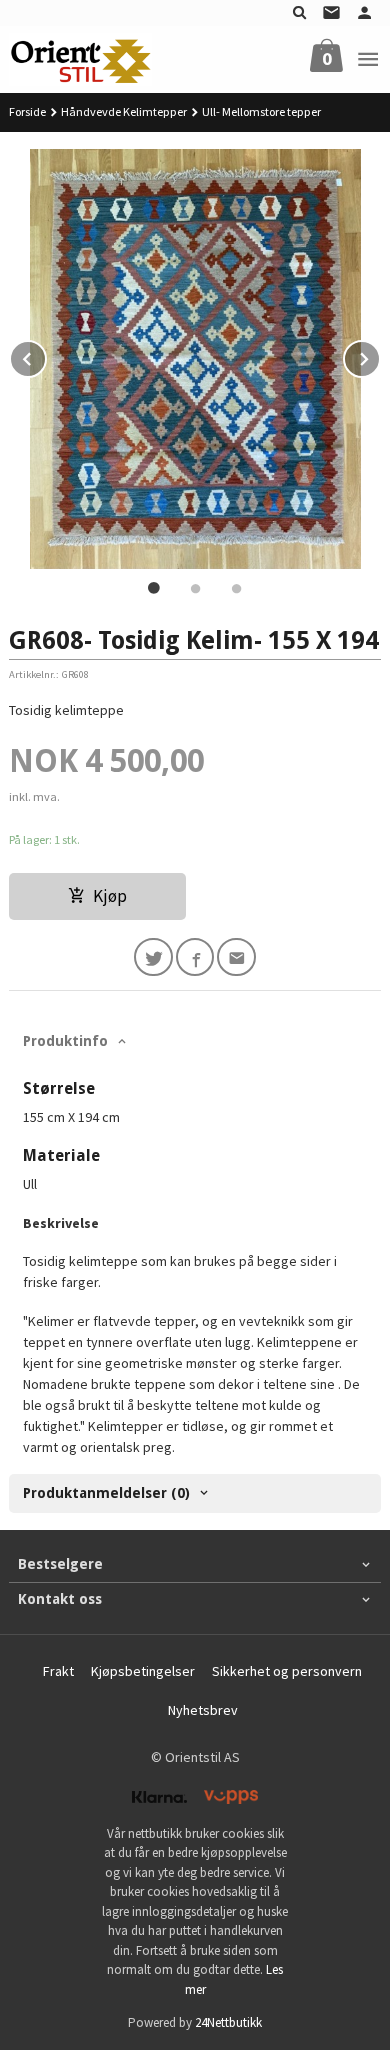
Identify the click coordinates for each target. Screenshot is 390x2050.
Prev (46, 356)
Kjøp (110, 896)
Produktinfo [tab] (65, 1041)
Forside (27, 111)
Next (380, 356)
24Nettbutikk (228, 2022)
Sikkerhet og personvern (287, 1671)
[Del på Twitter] (153, 957)
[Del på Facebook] (195, 957)
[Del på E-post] (236, 957)
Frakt (58, 1671)
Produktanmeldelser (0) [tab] (106, 1493)
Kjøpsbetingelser (143, 1671)
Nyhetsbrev (203, 1710)
